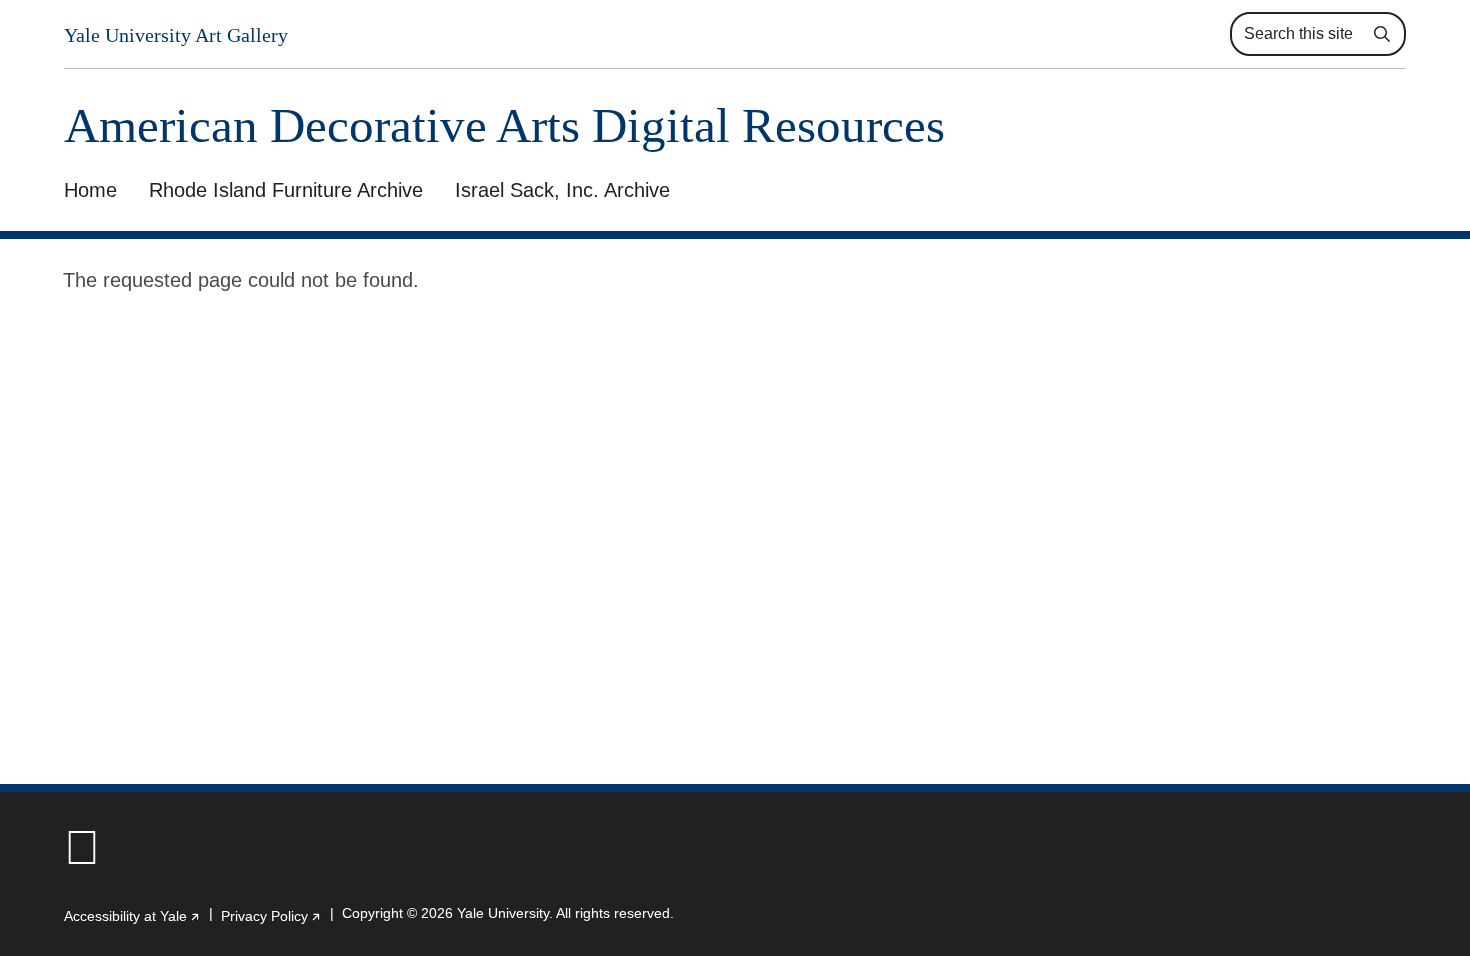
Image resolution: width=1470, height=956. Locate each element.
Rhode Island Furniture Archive (286, 190)
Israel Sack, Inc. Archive (562, 190)
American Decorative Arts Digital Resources (504, 125)
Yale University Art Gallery (176, 35)
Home (90, 190)
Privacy (271, 916)
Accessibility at (132, 916)
